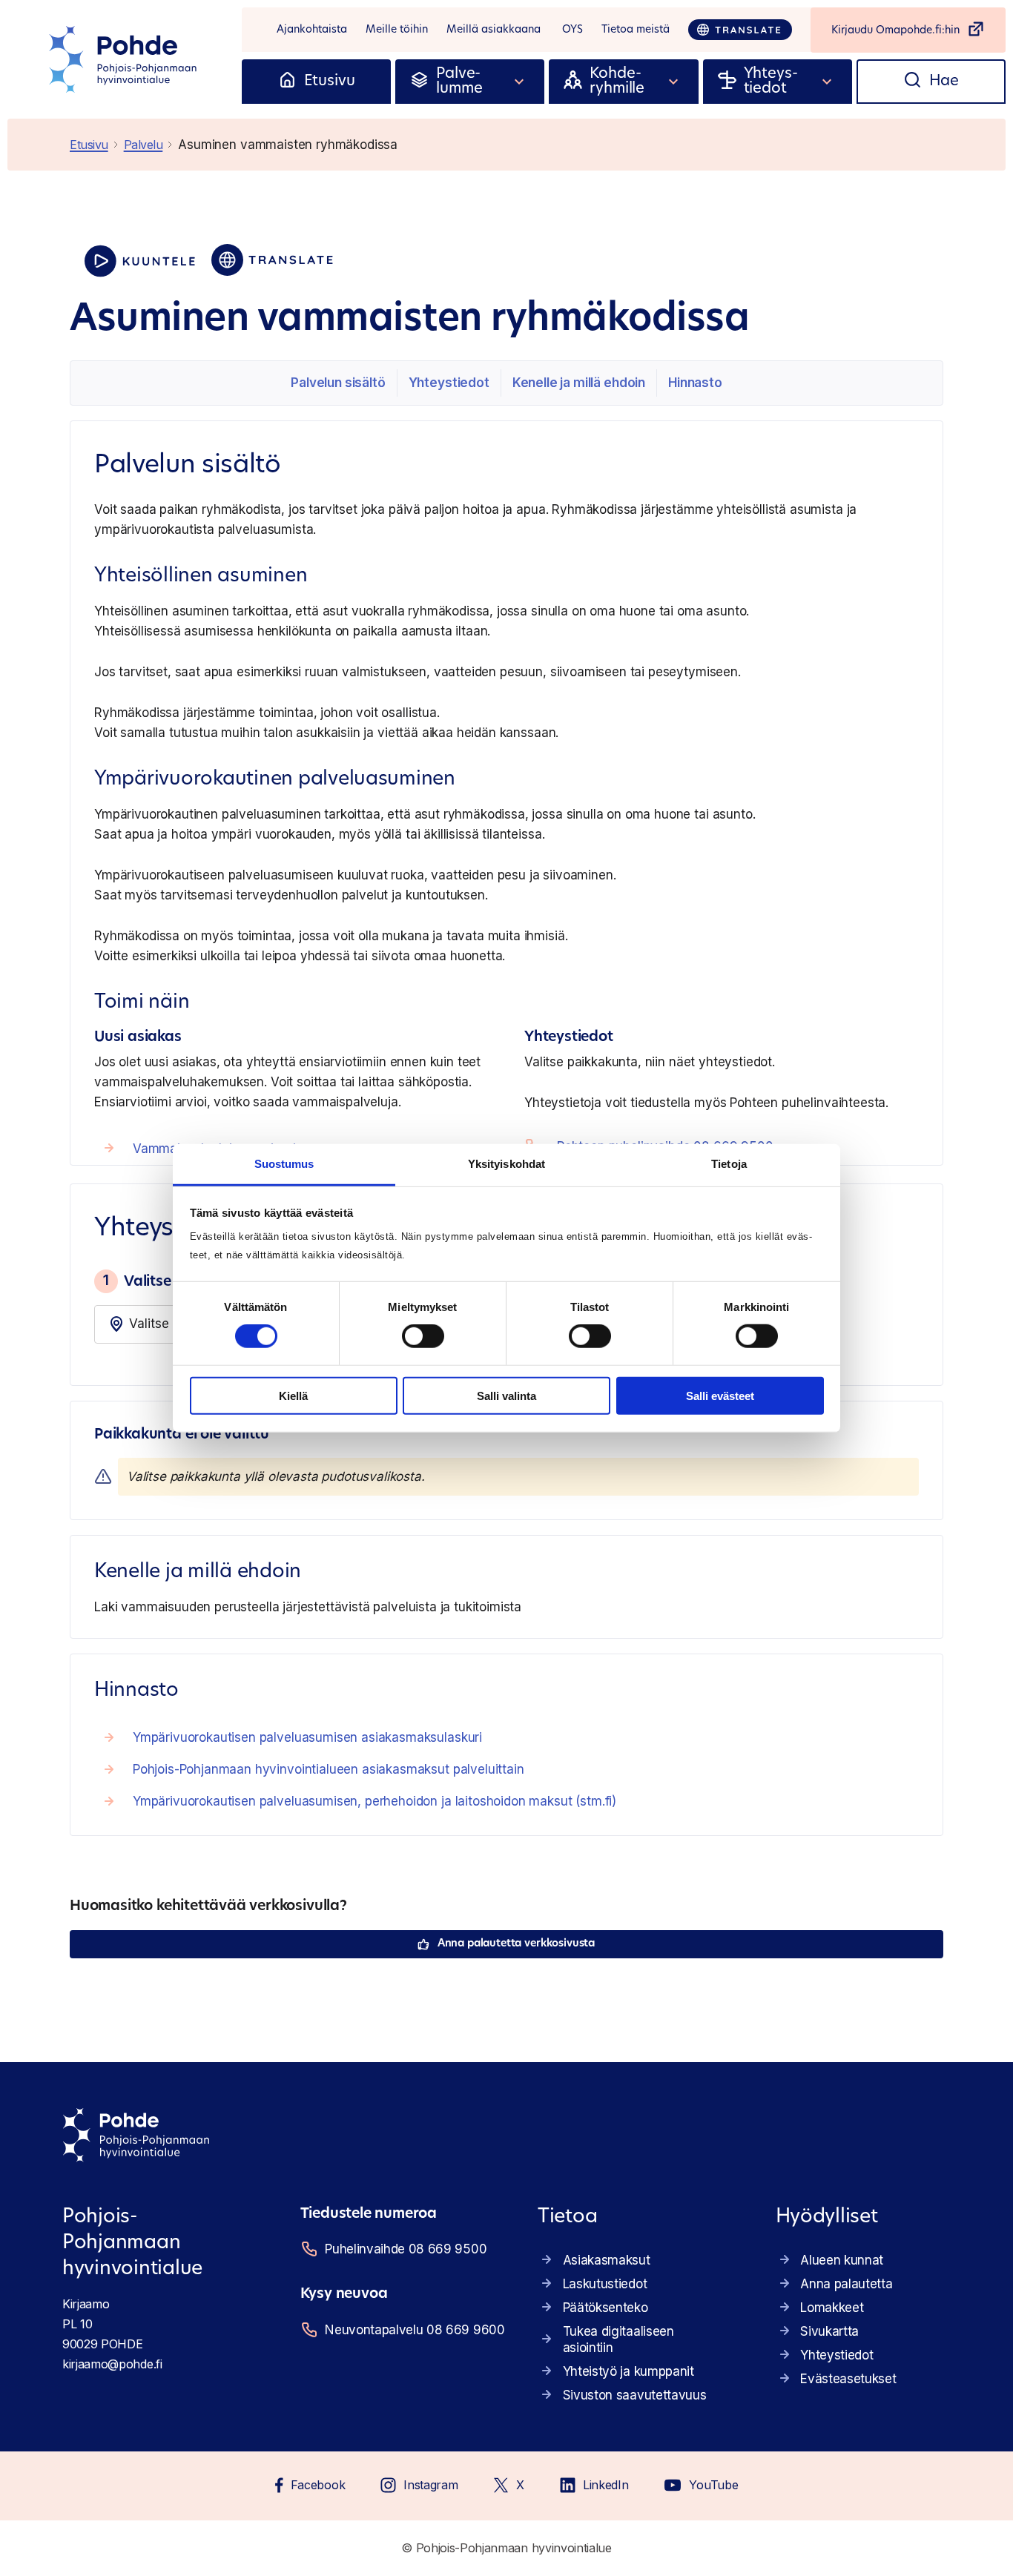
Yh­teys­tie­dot (449, 383)
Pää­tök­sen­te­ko (606, 2308)
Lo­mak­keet (832, 2308)
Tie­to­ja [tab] (729, 1164)
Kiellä (293, 1396)
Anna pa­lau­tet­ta (846, 2284)
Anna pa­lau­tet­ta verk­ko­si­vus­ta (516, 1944)
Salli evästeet (720, 1396)
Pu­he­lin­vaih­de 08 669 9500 (406, 2249)
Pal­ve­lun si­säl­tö (338, 383)
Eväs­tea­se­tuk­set (848, 2379)
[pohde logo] (125, 59)
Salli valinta (506, 1396)
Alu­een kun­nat (842, 2260)
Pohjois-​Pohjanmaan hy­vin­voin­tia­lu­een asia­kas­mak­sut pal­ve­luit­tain (329, 1769)
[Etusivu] (287, 82)
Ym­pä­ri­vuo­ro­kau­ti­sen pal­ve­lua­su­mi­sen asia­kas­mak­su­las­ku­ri (307, 1737)
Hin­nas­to (695, 383)
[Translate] (740, 30)
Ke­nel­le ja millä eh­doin (579, 383)
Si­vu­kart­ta (829, 2331)
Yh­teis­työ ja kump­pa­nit (628, 2371)
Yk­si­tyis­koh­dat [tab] (506, 1164)
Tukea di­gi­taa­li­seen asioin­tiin (618, 2339)
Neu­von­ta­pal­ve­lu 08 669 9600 (413, 2330)
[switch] (423, 1336)
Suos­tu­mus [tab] (284, 1164)
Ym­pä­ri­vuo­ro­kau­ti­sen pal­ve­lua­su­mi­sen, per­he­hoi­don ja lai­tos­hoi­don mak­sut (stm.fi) (374, 1801)
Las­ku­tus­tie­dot (605, 2284)
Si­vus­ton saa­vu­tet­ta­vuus (635, 2395)
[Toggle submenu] (520, 82)
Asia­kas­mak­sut (607, 2260)
